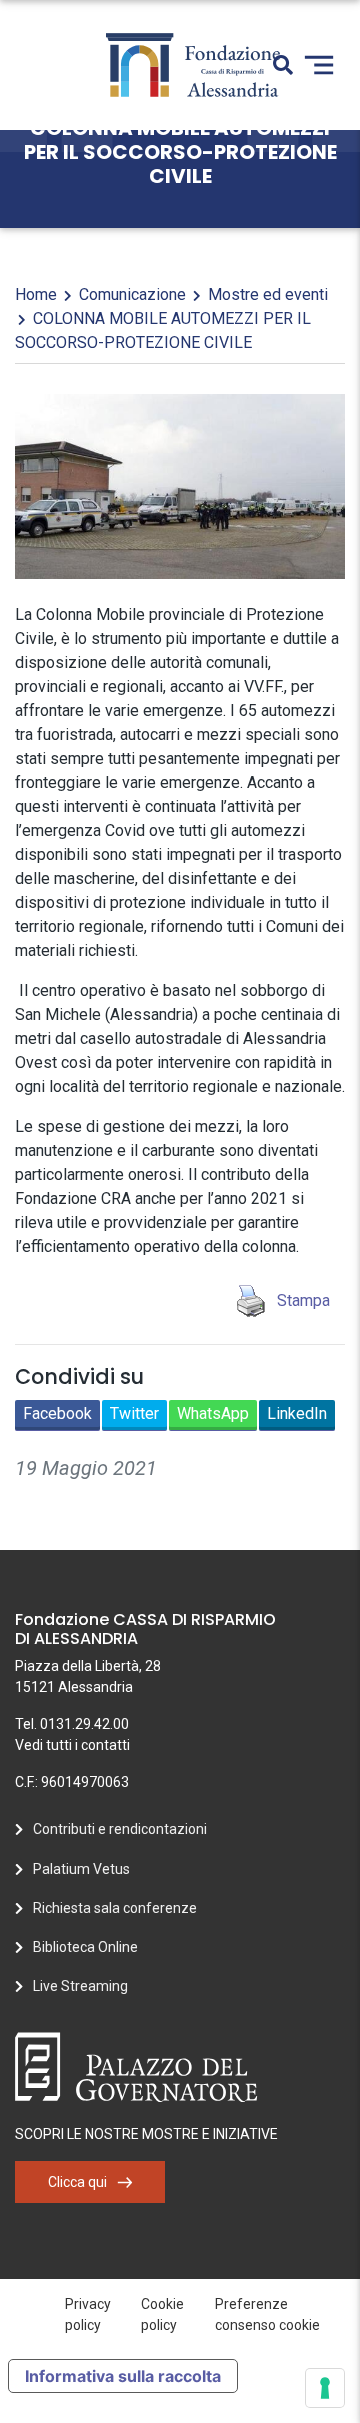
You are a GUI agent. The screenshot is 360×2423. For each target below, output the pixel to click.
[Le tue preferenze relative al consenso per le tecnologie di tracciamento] (325, 2388)
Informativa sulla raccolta (123, 2376)
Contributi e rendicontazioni (120, 1829)
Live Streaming (80, 1986)
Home (36, 294)
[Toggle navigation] (319, 65)
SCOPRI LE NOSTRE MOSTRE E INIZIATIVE (146, 2134)
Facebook (57, 1413)
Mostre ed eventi (268, 294)
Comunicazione (132, 294)
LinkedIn (297, 1413)
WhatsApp (213, 1413)
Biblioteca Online (85, 1947)
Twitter (134, 1413)
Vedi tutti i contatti (72, 1745)
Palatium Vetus (81, 1869)
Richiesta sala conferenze (115, 1908)
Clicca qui (77, 2182)
